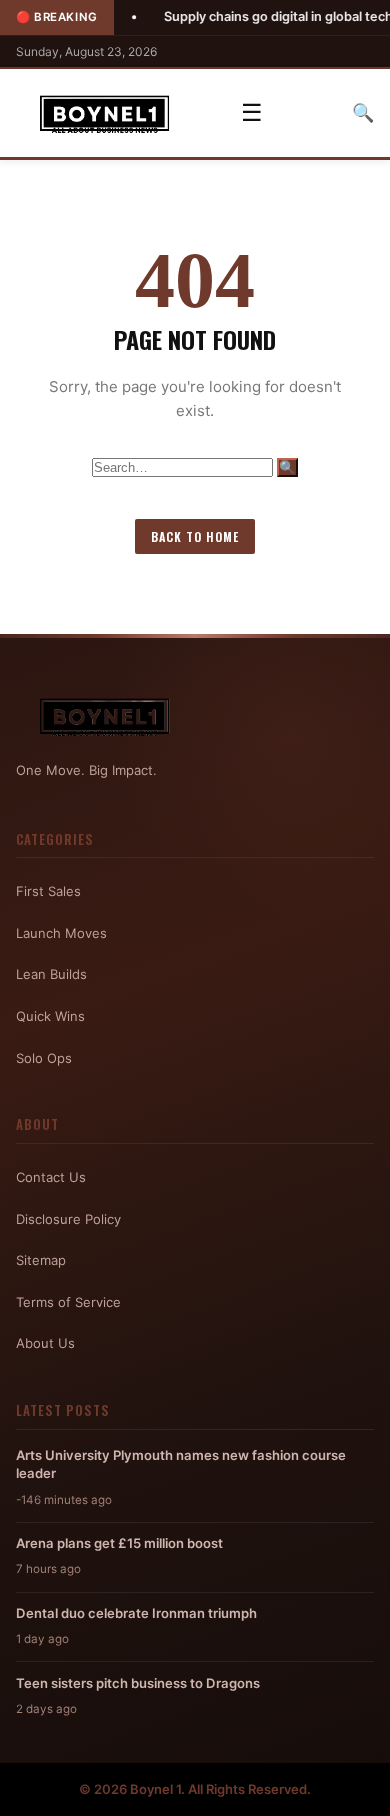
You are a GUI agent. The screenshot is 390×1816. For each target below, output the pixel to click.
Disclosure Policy (68, 1219)
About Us (45, 1343)
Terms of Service (68, 1302)
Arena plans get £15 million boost (119, 1543)
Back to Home (195, 536)
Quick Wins (50, 1016)
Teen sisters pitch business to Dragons (138, 1683)
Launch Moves (61, 933)
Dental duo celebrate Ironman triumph (136, 1613)
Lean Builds (51, 974)
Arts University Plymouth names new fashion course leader (181, 1464)
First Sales (48, 891)
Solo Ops (44, 1058)
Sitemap (41, 1260)
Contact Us (51, 1177)
